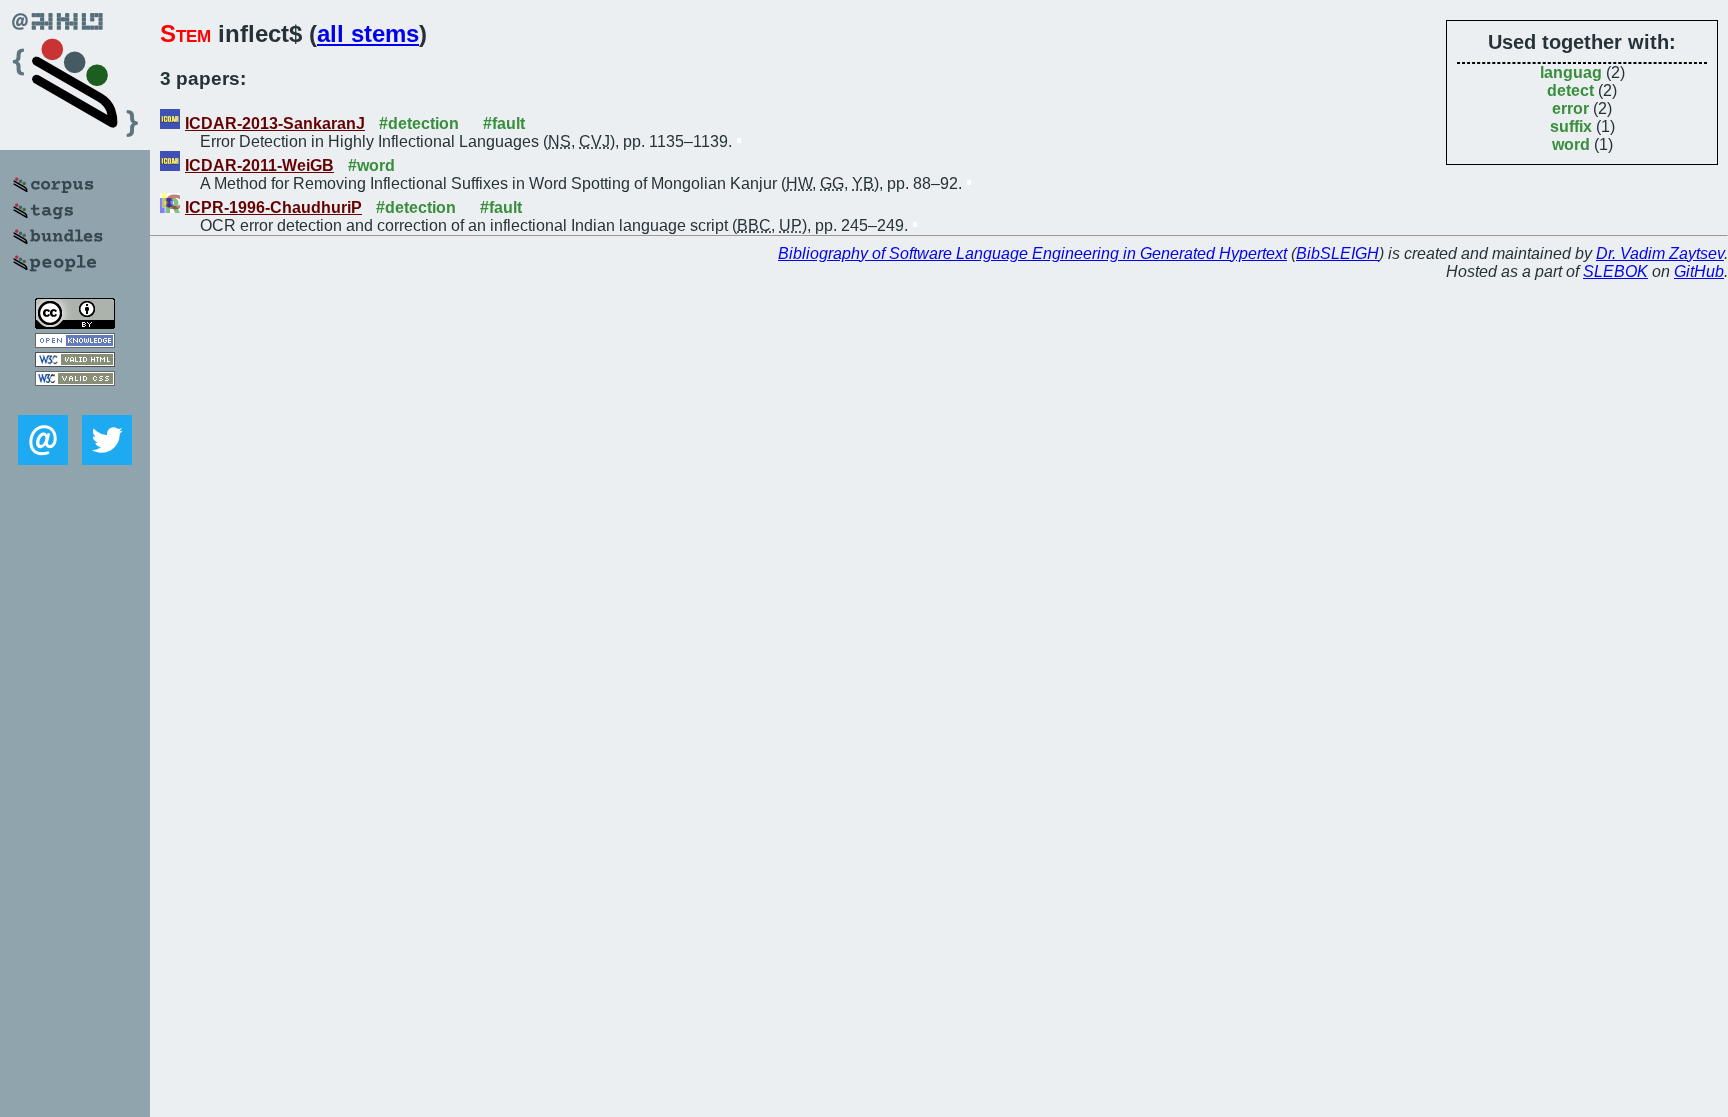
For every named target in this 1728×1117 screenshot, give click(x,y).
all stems (368, 33)
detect (1570, 90)
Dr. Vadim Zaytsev (1660, 253)
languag (1571, 72)
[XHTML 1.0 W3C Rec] (75, 361)
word (1571, 144)
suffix (1571, 126)
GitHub (1699, 271)
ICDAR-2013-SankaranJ (275, 123)
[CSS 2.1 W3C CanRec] (75, 400)
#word (371, 165)
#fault (504, 123)
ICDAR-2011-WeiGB (259, 165)
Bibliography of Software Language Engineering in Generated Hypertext (1032, 253)
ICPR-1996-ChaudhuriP (273, 207)
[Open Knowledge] (75, 342)
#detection (419, 123)
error (1570, 108)
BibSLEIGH (1337, 253)
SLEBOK (1615, 271)
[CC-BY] (75, 323)
